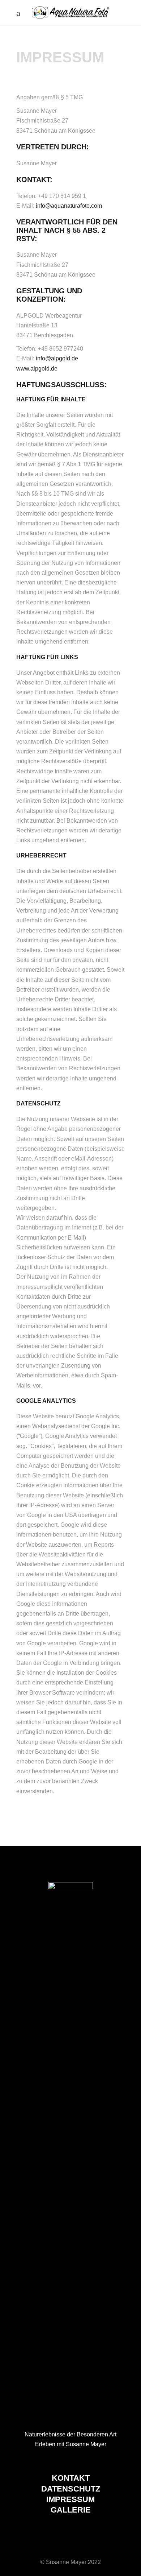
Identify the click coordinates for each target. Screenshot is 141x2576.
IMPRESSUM (70, 2499)
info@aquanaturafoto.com (69, 206)
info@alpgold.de (57, 358)
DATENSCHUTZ (71, 2489)
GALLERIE (71, 2510)
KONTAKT (71, 2478)
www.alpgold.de (37, 369)
